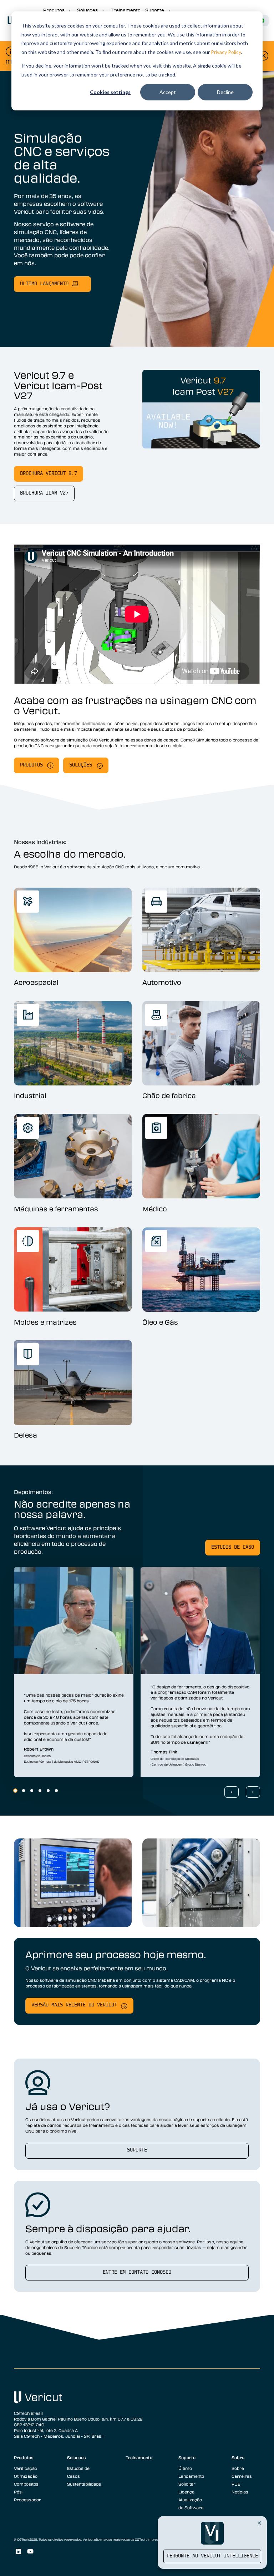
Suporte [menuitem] (187, 2457)
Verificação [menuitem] (26, 2468)
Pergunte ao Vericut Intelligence (212, 2556)
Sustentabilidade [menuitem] (84, 2484)
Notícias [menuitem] (240, 2492)
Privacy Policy (226, 52)
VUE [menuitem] (236, 2484)
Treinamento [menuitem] (139, 2457)
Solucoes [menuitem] (77, 2457)
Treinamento (126, 10)
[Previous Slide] (232, 1792)
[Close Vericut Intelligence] (259, 2523)
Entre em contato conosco (137, 2272)
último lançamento (44, 284)
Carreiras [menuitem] (242, 2476)
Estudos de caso (233, 1547)
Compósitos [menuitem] (26, 2484)
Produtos (31, 765)
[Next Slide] (253, 1792)
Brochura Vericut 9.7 (49, 474)
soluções (81, 765)
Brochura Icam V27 (44, 493)
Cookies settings (110, 92)
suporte (137, 2150)
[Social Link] (18, 2552)
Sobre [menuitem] (238, 2457)
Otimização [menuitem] (26, 2476)
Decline (225, 92)
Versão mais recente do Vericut (74, 2005)
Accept (168, 92)
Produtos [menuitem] (24, 2457)
